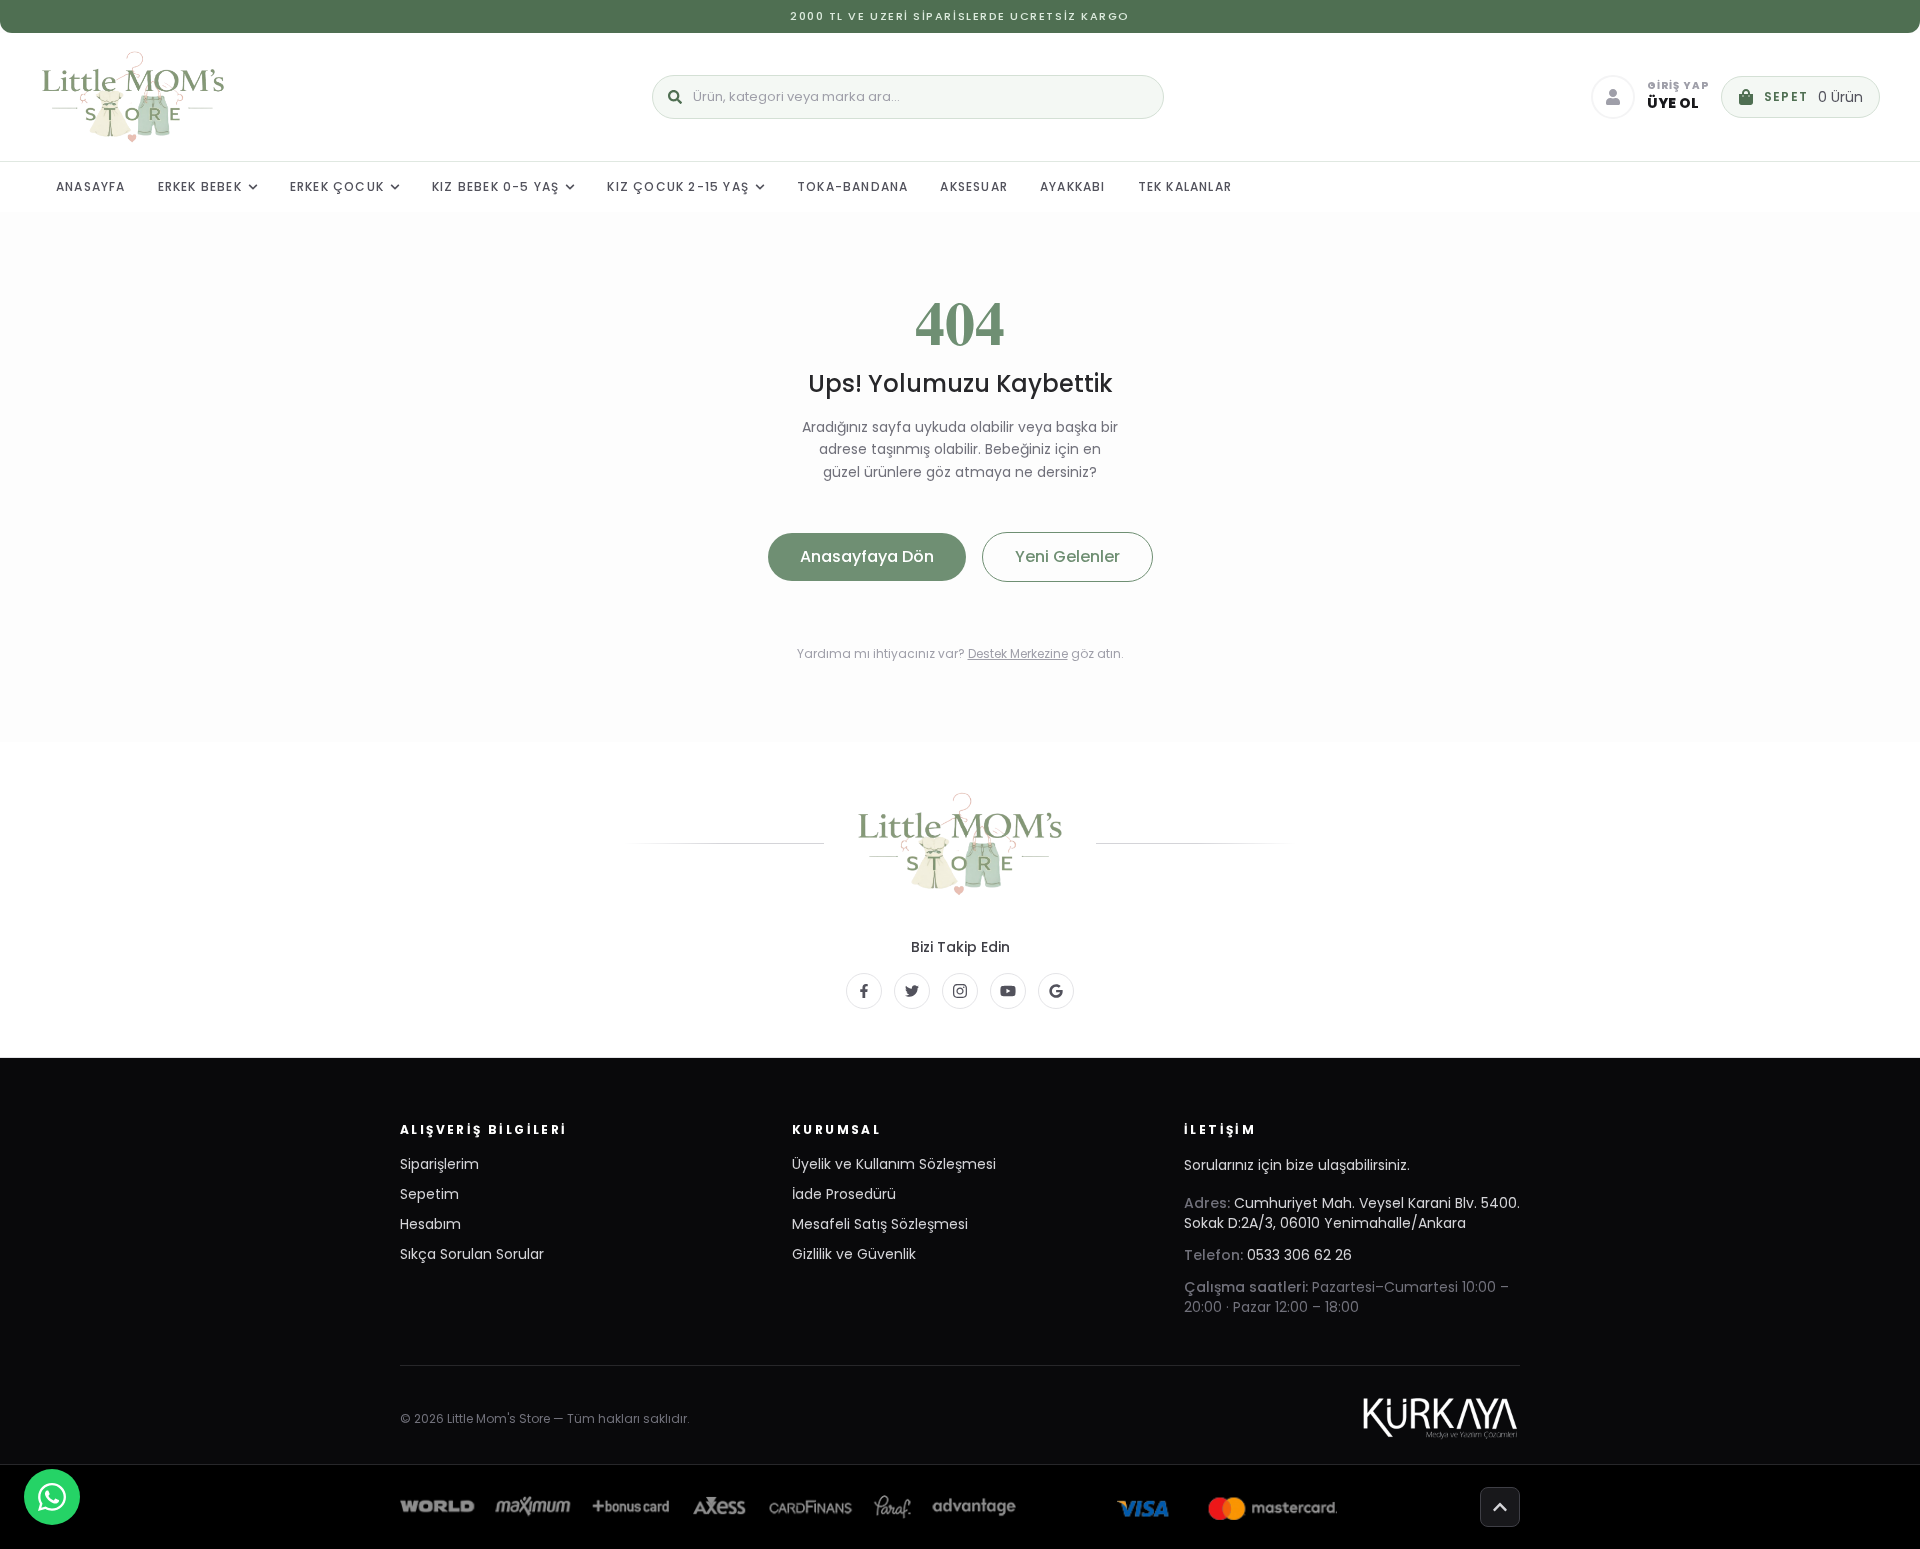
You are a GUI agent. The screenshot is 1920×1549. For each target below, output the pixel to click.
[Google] (1056, 991)
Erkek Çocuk (337, 186)
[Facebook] (864, 991)
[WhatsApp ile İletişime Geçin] (52, 1497)
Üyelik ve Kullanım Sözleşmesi (894, 1164)
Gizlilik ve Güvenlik (854, 1254)
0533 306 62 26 (1299, 1255)
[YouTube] (1008, 991)
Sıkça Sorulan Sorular (472, 1254)
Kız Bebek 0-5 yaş (495, 186)
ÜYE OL (1673, 103)
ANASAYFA (91, 186)
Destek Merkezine (1018, 653)
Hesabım (430, 1224)
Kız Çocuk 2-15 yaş (678, 186)
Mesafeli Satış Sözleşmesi (880, 1224)
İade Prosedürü (844, 1194)
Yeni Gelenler (1067, 556)
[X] (912, 991)
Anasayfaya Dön (867, 556)
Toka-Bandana (852, 186)
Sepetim (429, 1194)
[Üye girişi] (1613, 97)
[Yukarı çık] (1500, 1507)
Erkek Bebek (200, 186)
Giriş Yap (1678, 86)
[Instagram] (960, 991)
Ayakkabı (1073, 186)
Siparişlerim (439, 1164)
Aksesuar (974, 186)
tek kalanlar (1185, 186)
